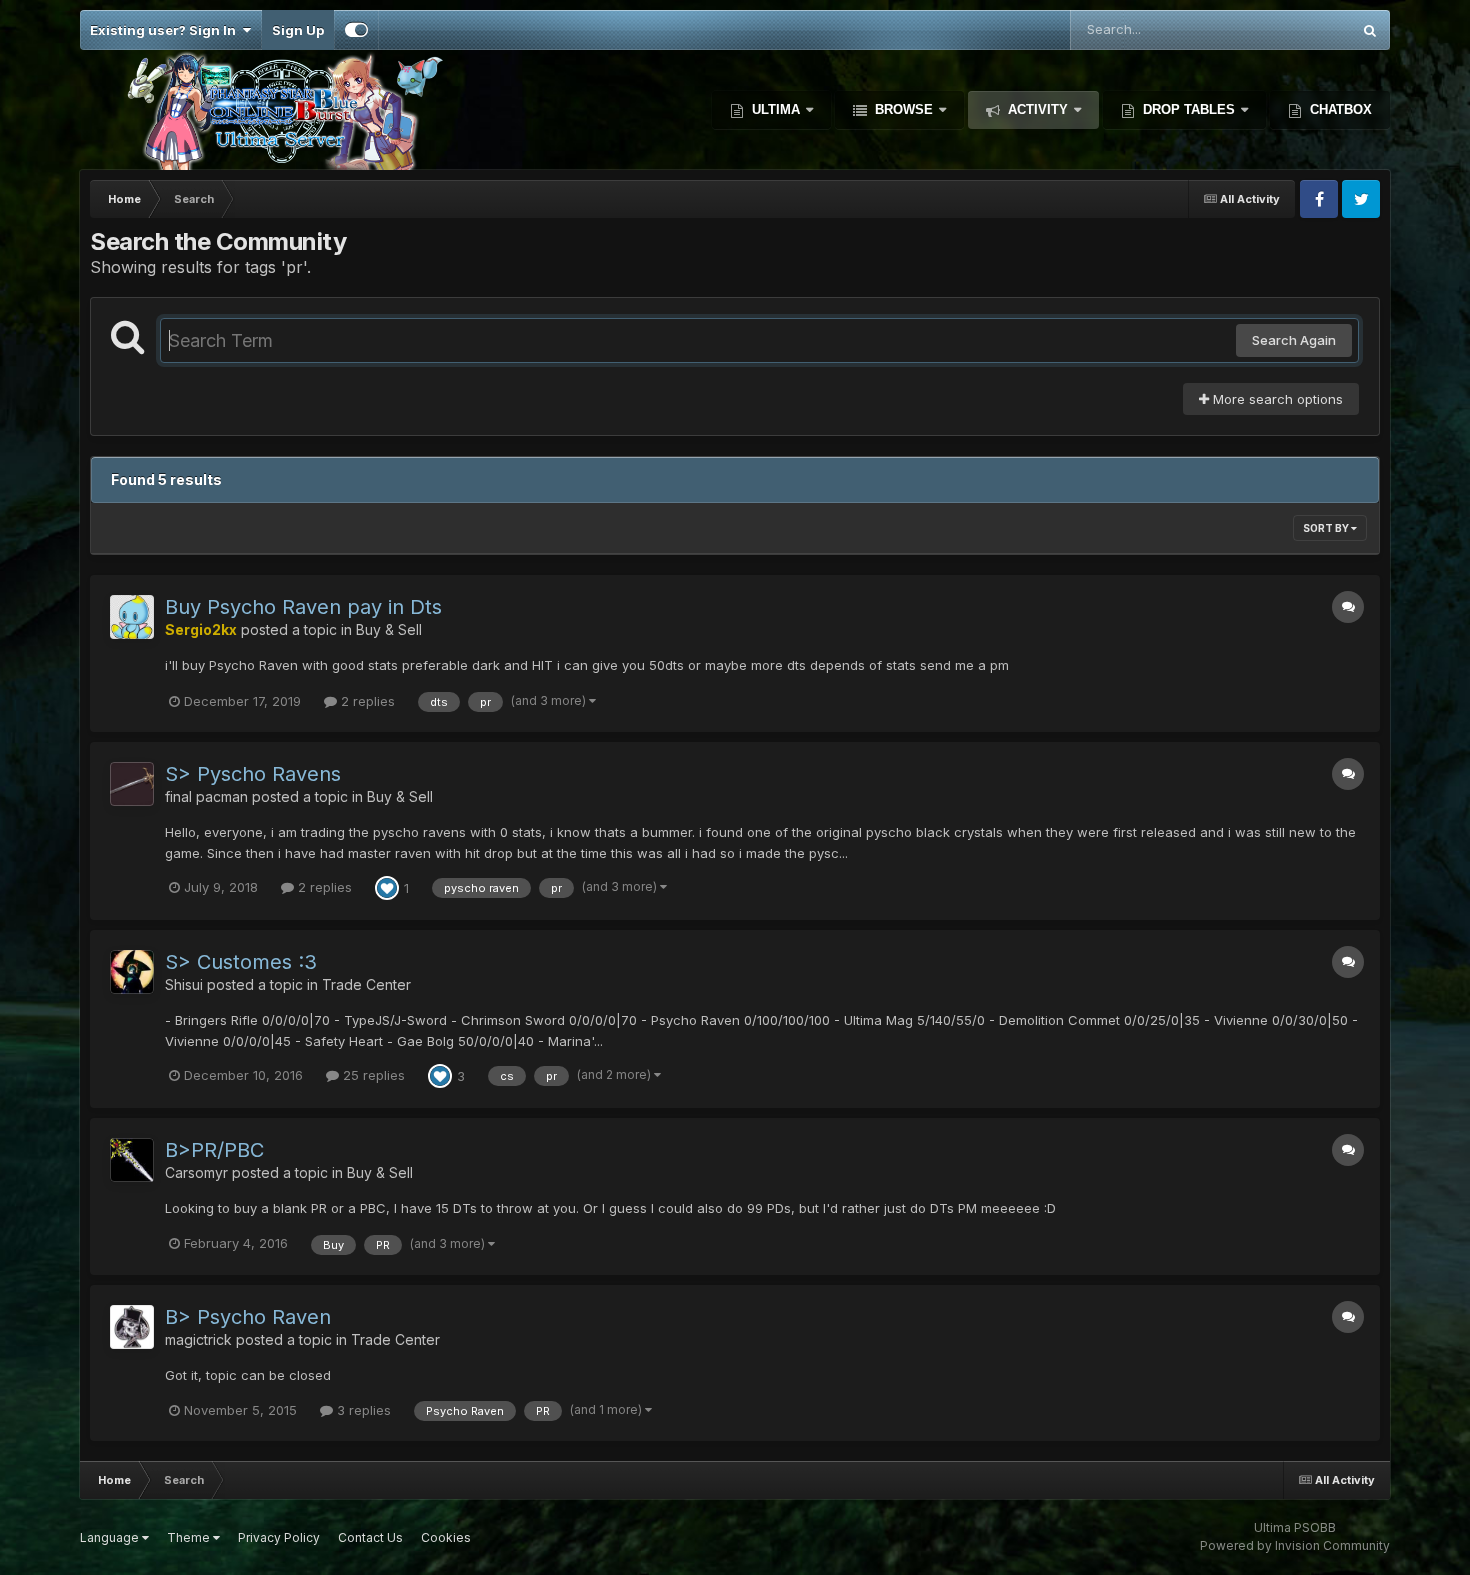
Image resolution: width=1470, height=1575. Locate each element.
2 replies (366, 701)
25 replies (372, 1075)
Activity (1038, 109)
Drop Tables (1189, 109)
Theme (190, 1537)
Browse (904, 109)
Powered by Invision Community (1295, 1545)
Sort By (1327, 528)
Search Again (1294, 340)
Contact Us (370, 1537)
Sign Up (298, 30)
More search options (1276, 399)
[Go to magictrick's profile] (132, 1327)
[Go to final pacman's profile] (132, 784)
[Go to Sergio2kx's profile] (132, 617)
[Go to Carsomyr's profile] (132, 1160)
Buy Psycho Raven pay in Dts (303, 607)
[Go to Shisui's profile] (132, 972)
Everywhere (1288, 29)
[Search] (1370, 30)
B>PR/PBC (214, 1150)
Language (111, 1537)
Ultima (776, 109)
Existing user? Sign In (166, 30)
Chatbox (1339, 109)
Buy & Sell (389, 629)
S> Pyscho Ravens (253, 774)
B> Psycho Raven (248, 1317)
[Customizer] (356, 30)
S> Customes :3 (241, 962)
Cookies (446, 1537)
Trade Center (366, 984)
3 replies (362, 1410)
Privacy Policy (279, 1537)
